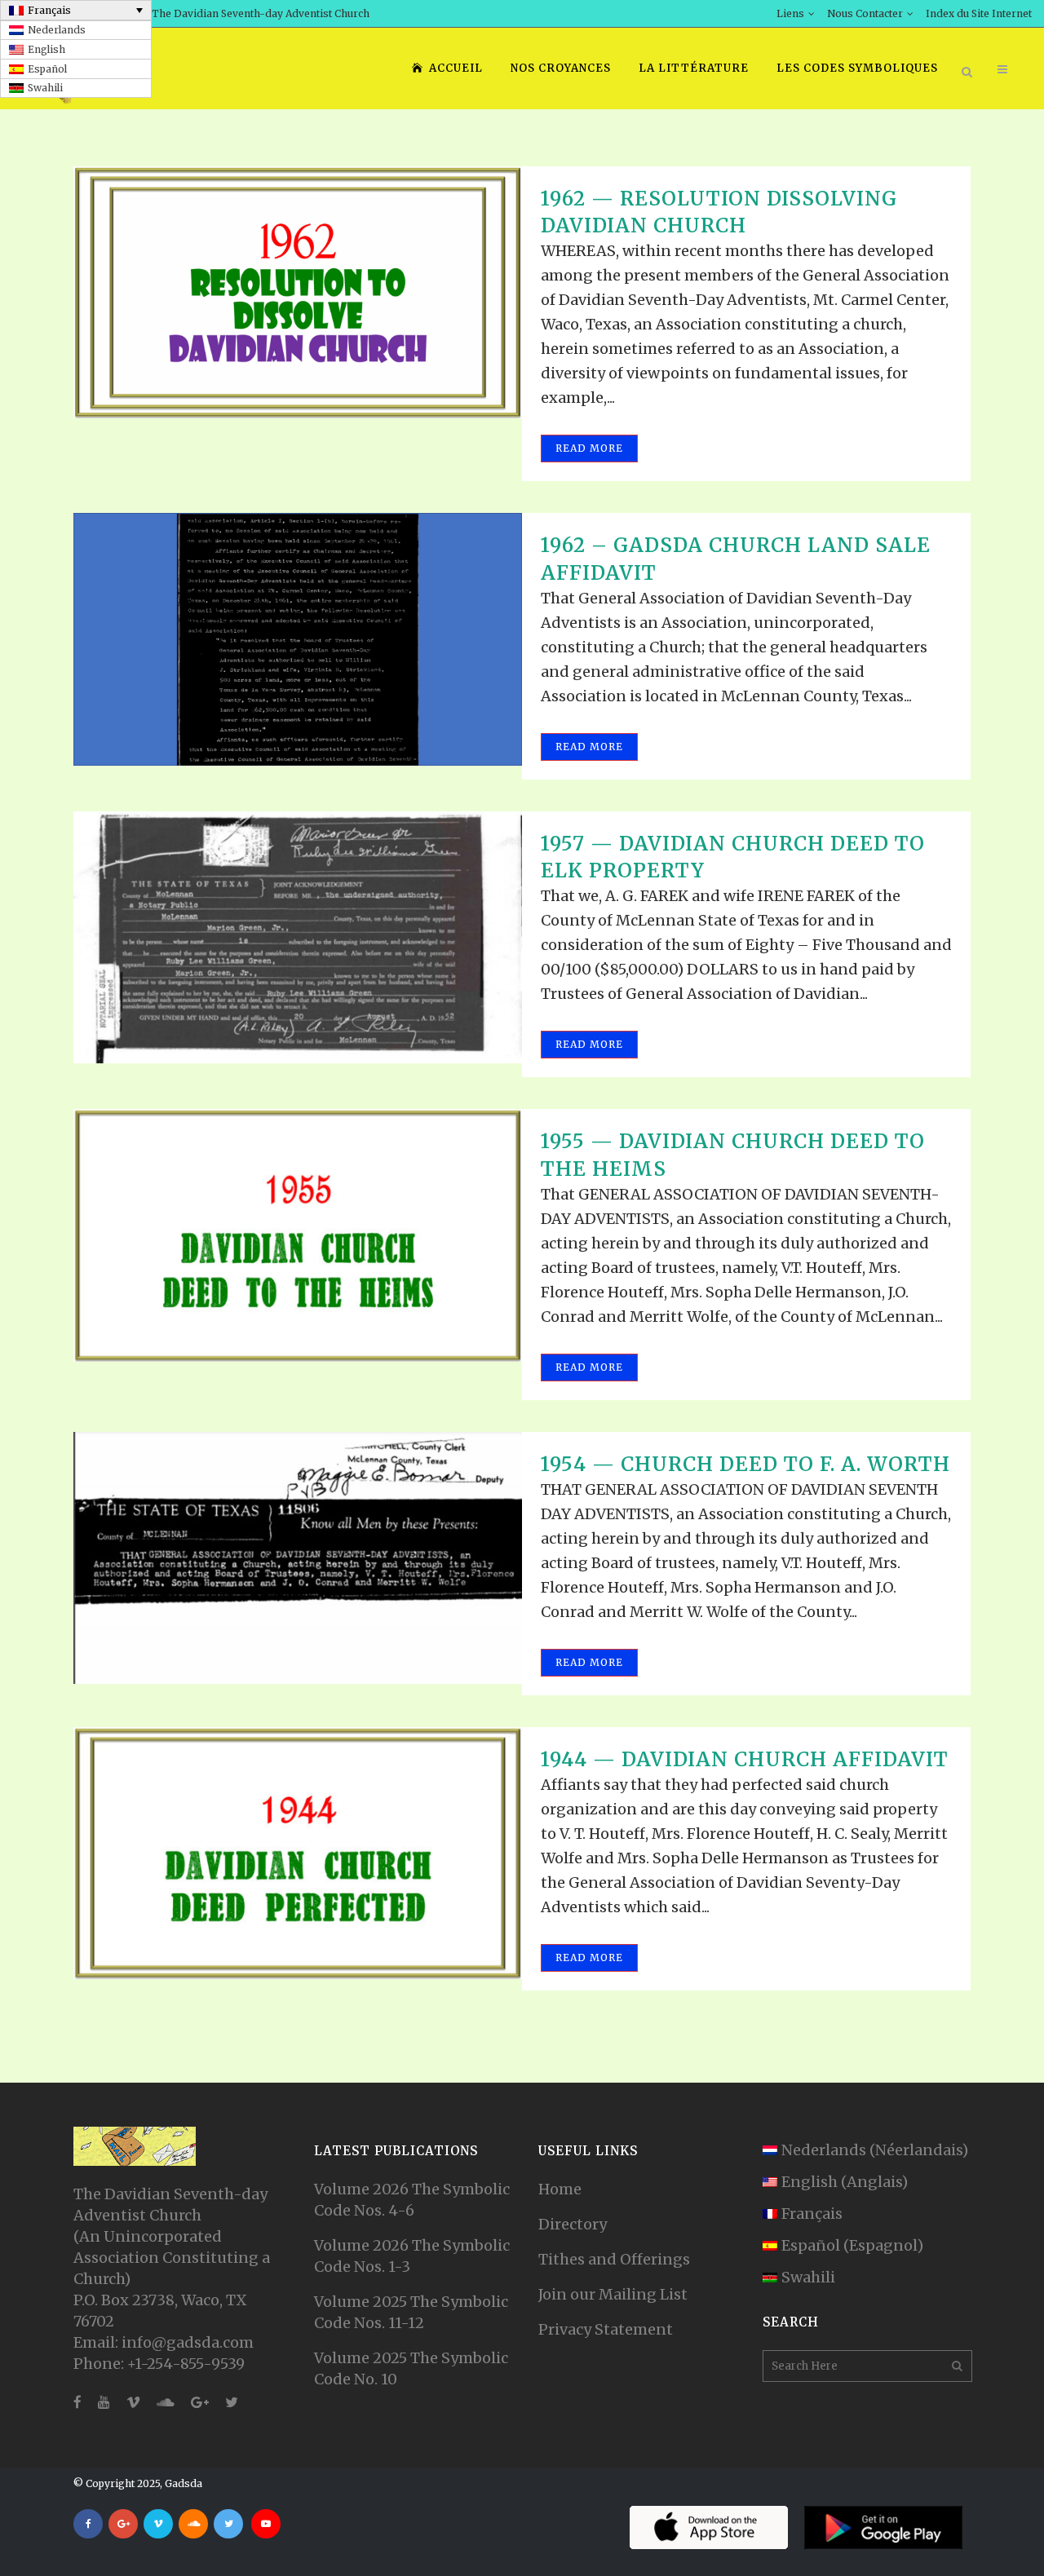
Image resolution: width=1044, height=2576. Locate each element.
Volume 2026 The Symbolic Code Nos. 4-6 (412, 2200)
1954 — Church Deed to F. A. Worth (745, 1464)
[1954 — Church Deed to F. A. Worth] (298, 1558)
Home (560, 2189)
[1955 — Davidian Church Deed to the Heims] (298, 1235)
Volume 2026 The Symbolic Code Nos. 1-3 (412, 2256)
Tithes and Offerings (614, 2259)
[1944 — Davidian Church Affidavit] (298, 1853)
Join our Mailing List (613, 2294)
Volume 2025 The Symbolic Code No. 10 (411, 2368)
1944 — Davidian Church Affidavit (745, 1759)
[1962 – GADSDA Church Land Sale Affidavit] (298, 639)
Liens (790, 13)
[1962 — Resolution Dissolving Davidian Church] (298, 292)
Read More (589, 448)
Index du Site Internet (979, 13)
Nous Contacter (865, 13)
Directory (573, 2224)
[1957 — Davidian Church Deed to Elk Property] (298, 937)
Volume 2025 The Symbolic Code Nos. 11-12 (411, 2312)
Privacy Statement (606, 2329)
